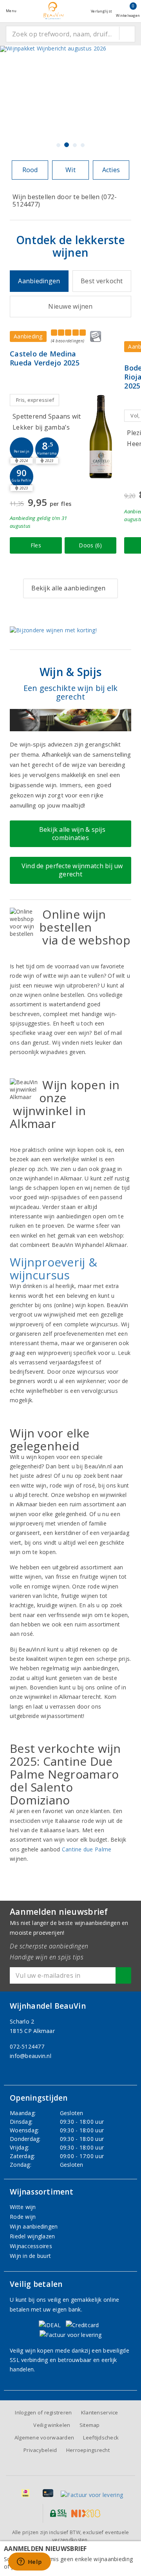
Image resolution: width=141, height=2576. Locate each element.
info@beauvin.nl (31, 2056)
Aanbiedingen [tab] (39, 281)
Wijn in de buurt (30, 2256)
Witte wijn (23, 2207)
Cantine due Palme (87, 1849)
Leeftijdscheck (101, 2437)
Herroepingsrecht (88, 2450)
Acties (111, 170)
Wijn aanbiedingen (34, 2226)
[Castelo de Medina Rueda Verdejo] (101, 436)
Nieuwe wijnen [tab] (70, 306)
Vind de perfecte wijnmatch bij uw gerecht (70, 870)
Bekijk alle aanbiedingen (68, 588)
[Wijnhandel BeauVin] (54, 11)
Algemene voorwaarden (44, 2437)
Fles (36, 545)
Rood (30, 170)
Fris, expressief (35, 400)
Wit (70, 170)
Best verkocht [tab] (102, 281)
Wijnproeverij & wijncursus (53, 1268)
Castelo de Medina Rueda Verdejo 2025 (45, 358)
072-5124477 (27, 2046)
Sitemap (90, 2425)
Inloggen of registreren (43, 2412)
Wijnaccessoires (31, 2246)
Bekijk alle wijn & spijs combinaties (70, 834)
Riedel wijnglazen (33, 2236)
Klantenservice (100, 2412)
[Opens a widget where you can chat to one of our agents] (29, 2562)
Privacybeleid (40, 2450)
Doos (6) (90, 545)
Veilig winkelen (52, 2425)
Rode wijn (23, 2217)
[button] (22, 449)
